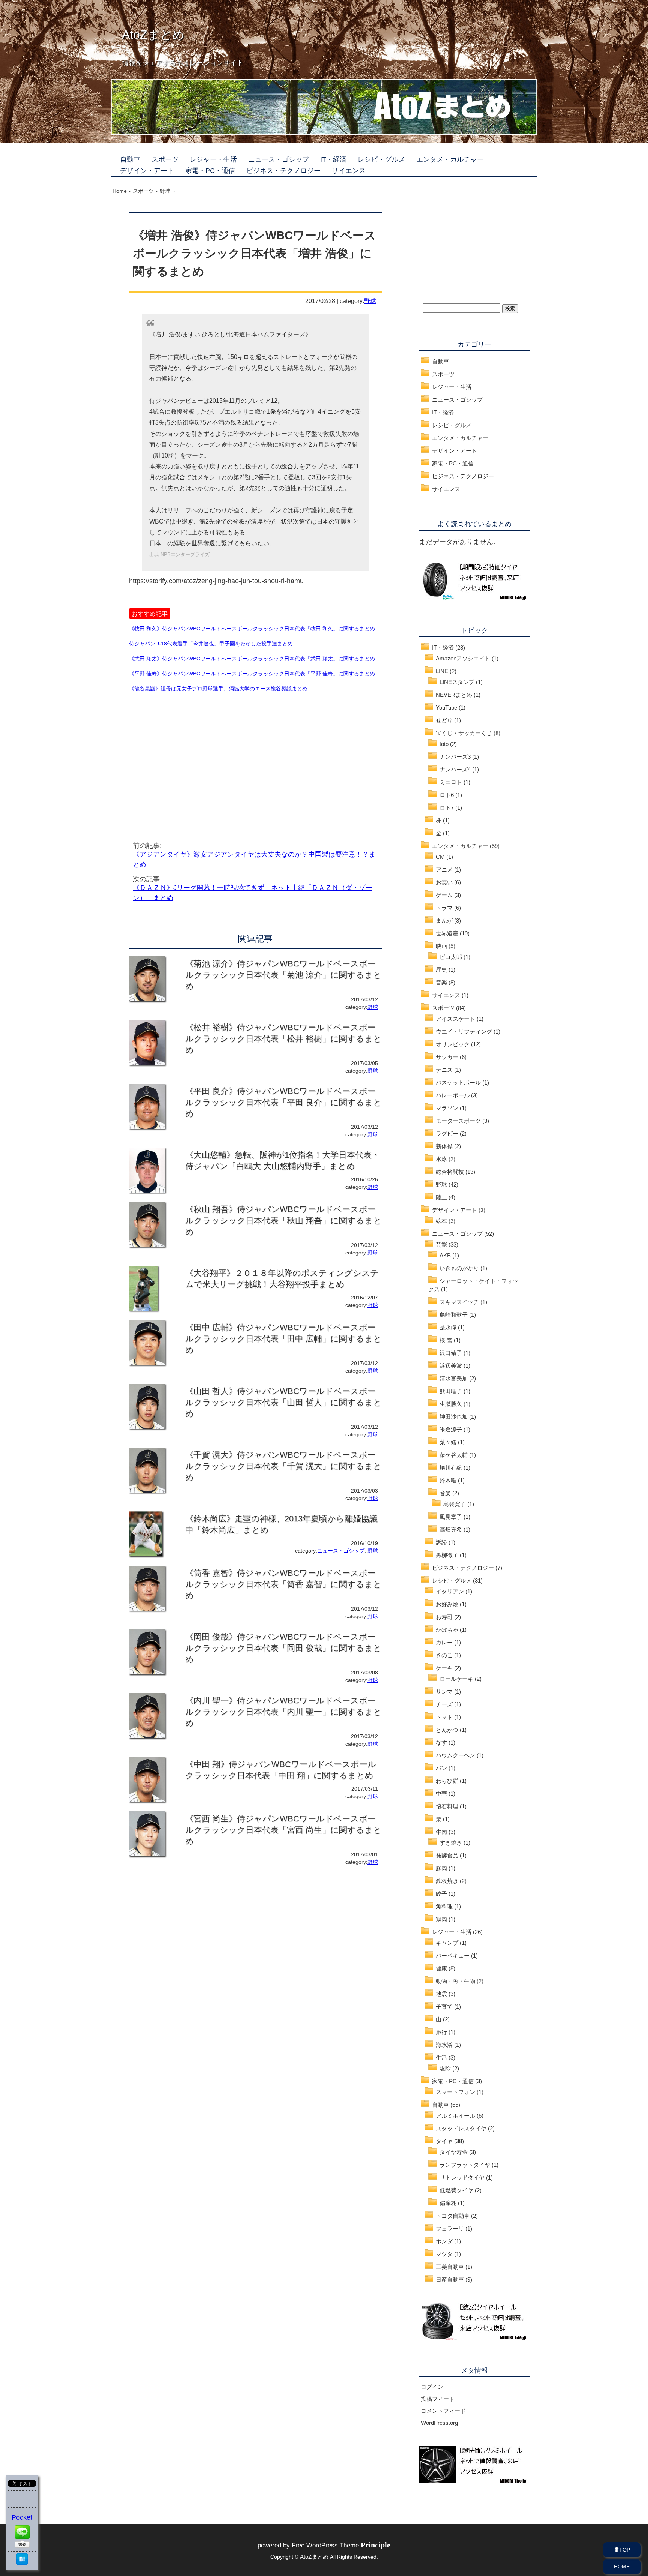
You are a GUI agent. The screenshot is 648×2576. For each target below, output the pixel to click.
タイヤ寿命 (454, 2152)
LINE (442, 671)
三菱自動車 (450, 2267)
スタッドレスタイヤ (461, 2128)
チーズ (444, 1704)
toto (444, 744)
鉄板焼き (447, 1881)
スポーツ (165, 159)
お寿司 (444, 1617)
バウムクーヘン (455, 1755)
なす (441, 1743)
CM (440, 857)
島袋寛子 (454, 1504)
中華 (441, 1794)
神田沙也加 (454, 1417)
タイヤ (444, 2141)
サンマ (444, 1692)
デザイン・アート (147, 171)
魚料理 (444, 1906)
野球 (370, 301)
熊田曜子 (451, 1391)
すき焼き (451, 1843)
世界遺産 (447, 933)
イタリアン (450, 1591)
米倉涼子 (451, 1429)
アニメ (444, 869)
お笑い (444, 882)
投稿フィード (438, 2399)
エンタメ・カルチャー (450, 159)
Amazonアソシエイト (463, 658)
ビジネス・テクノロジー (283, 171)
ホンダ (444, 2241)
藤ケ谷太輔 (454, 1455)
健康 (441, 1968)
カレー (444, 1642)
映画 (441, 946)
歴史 (441, 970)
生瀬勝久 (451, 1404)
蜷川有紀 (451, 1468)
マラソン (447, 1108)
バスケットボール (458, 1082)
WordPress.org (439, 2423)
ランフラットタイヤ (465, 2165)
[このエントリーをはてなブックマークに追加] (22, 2562)
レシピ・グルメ (381, 159)
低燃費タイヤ (456, 2190)
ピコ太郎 (451, 957)
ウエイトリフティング (464, 1031)
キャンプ (447, 1943)
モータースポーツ (458, 1121)
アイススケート (455, 1019)
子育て (444, 2007)
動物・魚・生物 (455, 1981)
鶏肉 (441, 1919)
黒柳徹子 (447, 1555)
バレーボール (453, 1095)
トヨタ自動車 (453, 2216)
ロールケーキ (456, 1679)
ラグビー (447, 1133)
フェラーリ (450, 2229)
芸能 (441, 1244)
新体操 (444, 1146)
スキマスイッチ (459, 1302)
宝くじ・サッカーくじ (464, 733)
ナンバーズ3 (455, 757)
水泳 (441, 1159)
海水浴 (444, 2045)
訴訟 (441, 1542)
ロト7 (447, 808)
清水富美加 (454, 1378)
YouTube (446, 707)
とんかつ (447, 1730)
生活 (441, 2058)
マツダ (444, 2254)
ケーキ (444, 1668)
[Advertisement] (192, 758)
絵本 (441, 1221)
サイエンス (349, 171)
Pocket (22, 2517)
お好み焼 (447, 1604)
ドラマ (444, 908)
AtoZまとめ (153, 35)
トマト (444, 1717)
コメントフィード (443, 2411)
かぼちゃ (447, 1630)
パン (441, 1768)
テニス (444, 1070)
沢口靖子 (451, 1353)
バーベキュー (453, 1956)
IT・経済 (333, 159)
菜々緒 (448, 1442)
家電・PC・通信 (210, 171)
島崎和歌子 (454, 1315)
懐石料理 (447, 1806)
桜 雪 (446, 1340)
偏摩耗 (448, 2203)
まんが (444, 920)
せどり (444, 720)
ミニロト (451, 782)
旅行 (441, 2032)
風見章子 (451, 1517)
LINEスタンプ (457, 682)
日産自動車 (450, 2280)
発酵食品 (447, 1855)
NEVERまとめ (454, 695)
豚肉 (441, 1868)
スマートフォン (455, 2092)
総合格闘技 (450, 1172)
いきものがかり (459, 1268)
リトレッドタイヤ (462, 2178)
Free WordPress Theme (341, 2545)
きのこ (444, 1655)
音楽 (441, 982)
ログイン (432, 2387)
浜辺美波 (451, 1366)
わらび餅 (447, 1781)
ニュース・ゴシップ (279, 159)
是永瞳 (448, 1327)
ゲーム (444, 895)
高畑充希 (451, 1530)
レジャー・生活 (213, 159)
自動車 (130, 159)
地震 (441, 1994)
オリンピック (453, 1044)
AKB (445, 1255)
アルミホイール (455, 2116)
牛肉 (441, 1832)
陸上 (441, 1197)
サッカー (447, 1057)
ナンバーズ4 (455, 769)
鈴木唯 (448, 1480)
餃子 (441, 1894)
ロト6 (447, 795)
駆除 (445, 2068)
